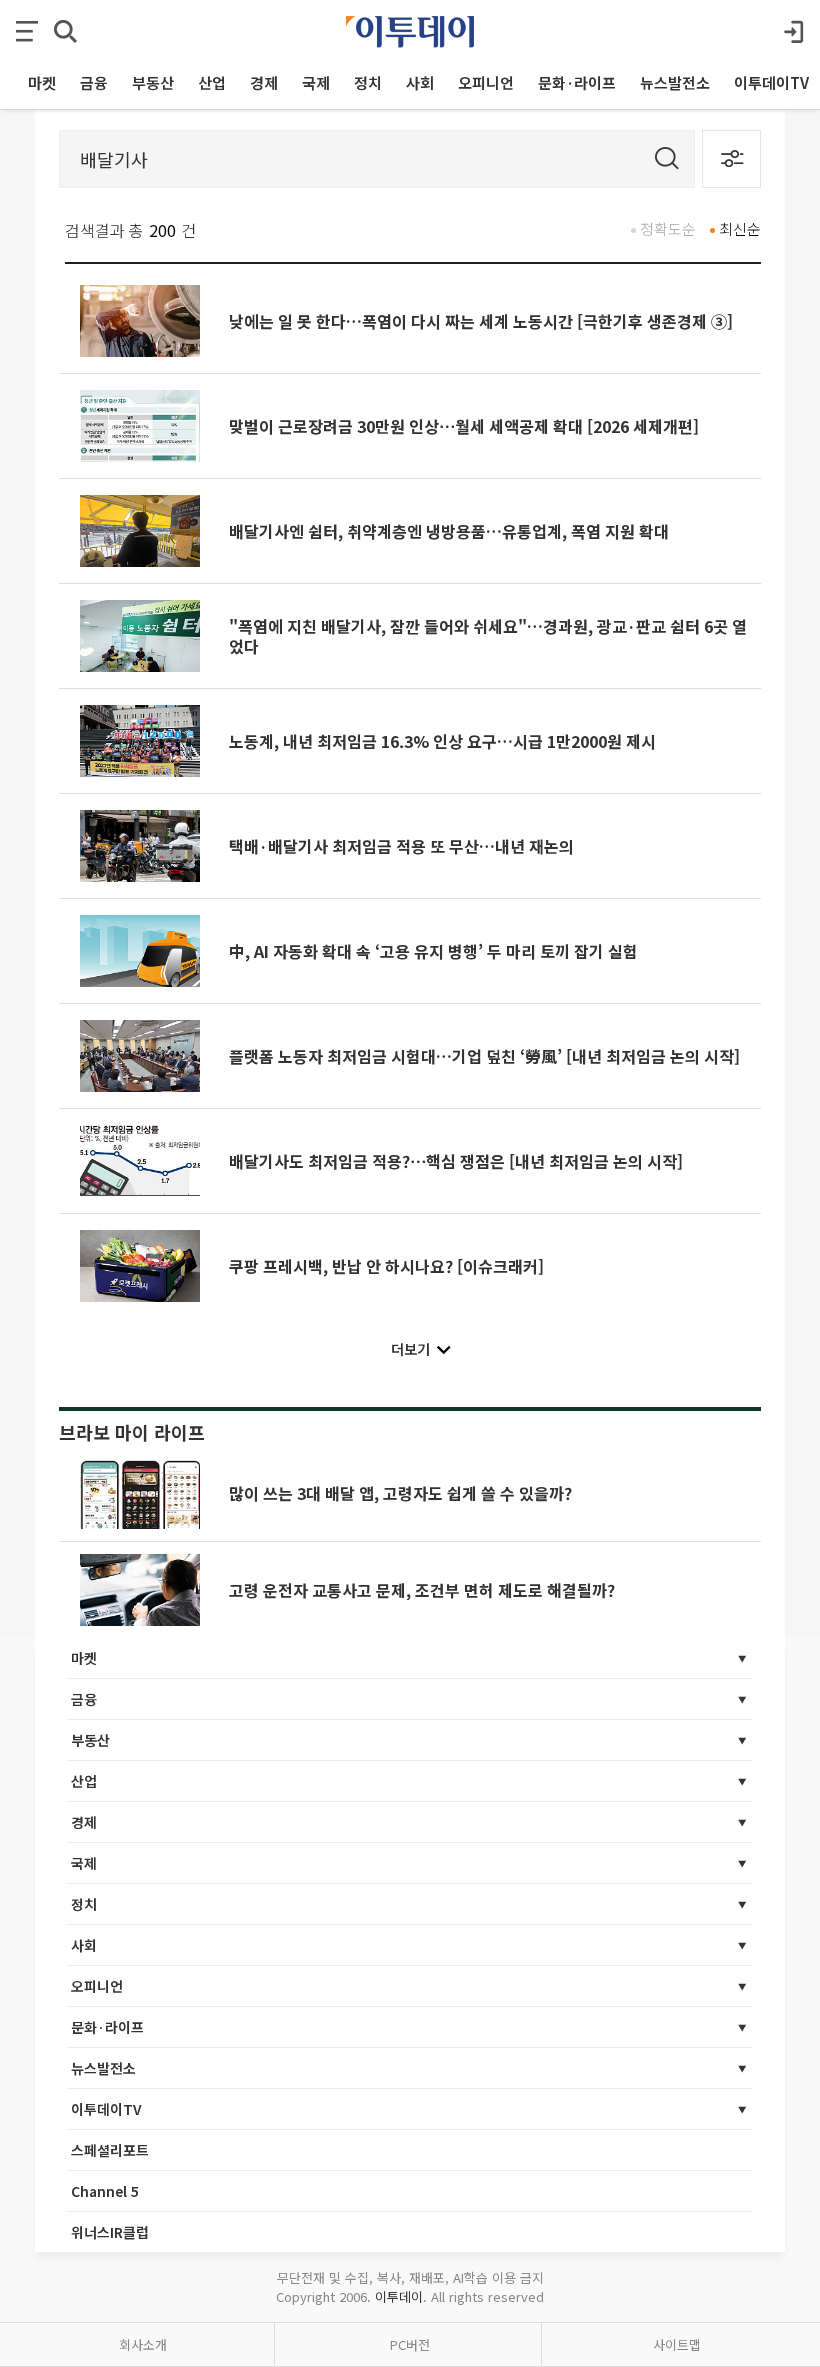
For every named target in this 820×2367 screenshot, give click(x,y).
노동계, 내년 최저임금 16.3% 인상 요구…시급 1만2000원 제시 (442, 741)
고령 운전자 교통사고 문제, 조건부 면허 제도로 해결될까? (422, 1590)
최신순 (740, 228)
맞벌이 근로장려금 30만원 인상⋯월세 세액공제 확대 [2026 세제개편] (464, 426)
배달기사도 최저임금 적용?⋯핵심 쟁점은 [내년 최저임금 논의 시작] (456, 1161)
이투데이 (399, 2296)
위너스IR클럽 (110, 2232)
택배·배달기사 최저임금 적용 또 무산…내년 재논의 (401, 846)
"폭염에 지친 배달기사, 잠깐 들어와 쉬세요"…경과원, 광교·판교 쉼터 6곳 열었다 (488, 636)
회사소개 (143, 2344)
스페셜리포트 (110, 2150)
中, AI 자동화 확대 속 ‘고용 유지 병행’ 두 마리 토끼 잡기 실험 (433, 951)
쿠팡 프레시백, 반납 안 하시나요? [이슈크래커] (386, 1266)
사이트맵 (677, 2344)
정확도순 (668, 228)
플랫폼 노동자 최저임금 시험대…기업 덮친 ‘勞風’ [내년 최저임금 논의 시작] (484, 1056)
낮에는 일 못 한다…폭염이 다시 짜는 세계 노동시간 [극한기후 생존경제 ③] (481, 321)
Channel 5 (105, 2191)
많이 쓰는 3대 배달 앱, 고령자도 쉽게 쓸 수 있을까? (400, 1493)
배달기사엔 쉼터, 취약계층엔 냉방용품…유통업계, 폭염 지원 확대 (449, 531)
